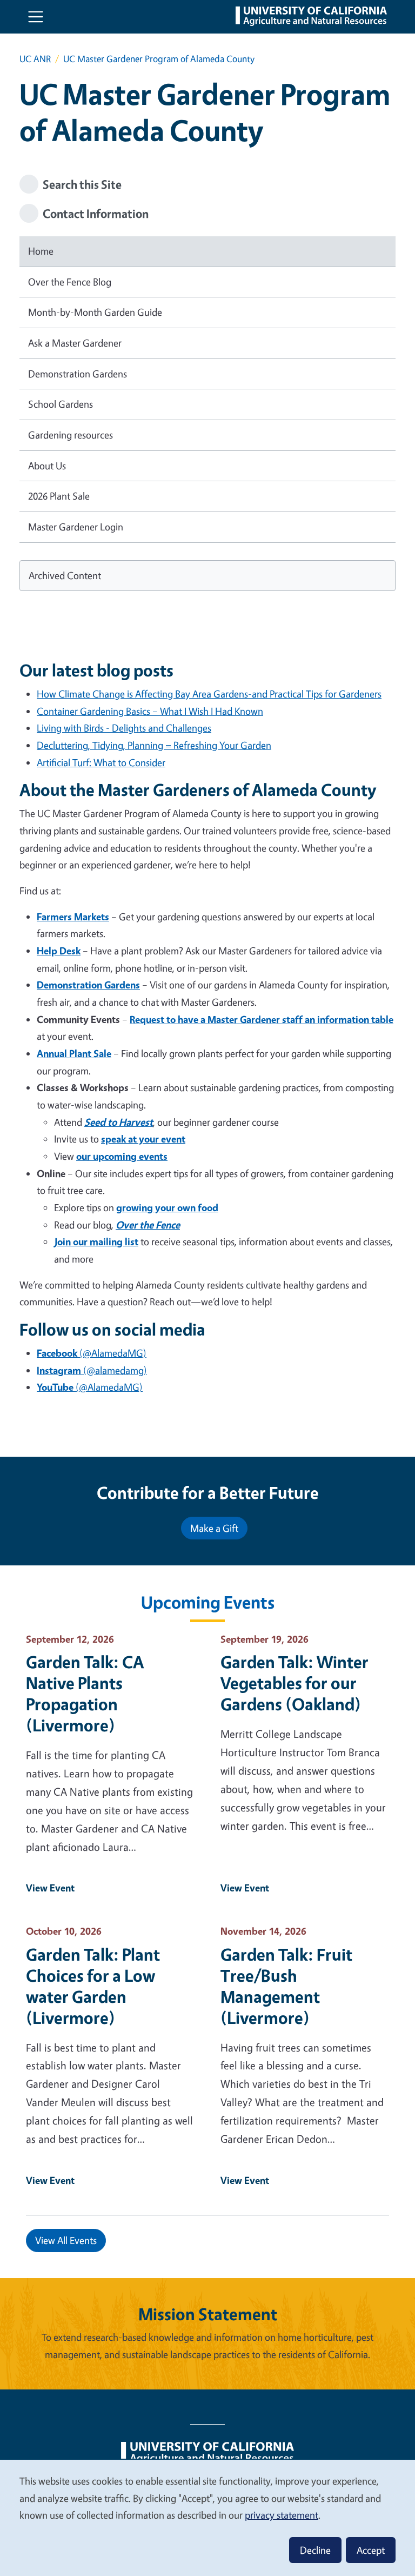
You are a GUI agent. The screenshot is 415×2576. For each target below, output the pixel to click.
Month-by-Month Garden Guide (95, 312)
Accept (371, 2550)
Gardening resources (71, 435)
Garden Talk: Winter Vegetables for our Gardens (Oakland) (294, 1683)
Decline (315, 2550)
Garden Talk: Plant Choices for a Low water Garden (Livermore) (93, 1986)
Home (41, 251)
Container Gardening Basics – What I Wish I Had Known (150, 711)
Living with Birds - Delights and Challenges (124, 728)
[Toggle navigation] (36, 17)
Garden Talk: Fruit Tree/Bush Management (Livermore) (286, 1986)
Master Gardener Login (76, 527)
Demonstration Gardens (78, 374)
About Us (47, 466)
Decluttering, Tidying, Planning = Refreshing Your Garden (154, 745)
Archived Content (65, 575)
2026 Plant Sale (59, 496)
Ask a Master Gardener (75, 343)
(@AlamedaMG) (92, 1353)
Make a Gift (214, 1528)
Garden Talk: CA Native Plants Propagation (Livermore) (85, 1694)
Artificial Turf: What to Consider (101, 762)
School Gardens (61, 404)
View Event (50, 1888)
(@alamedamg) (92, 1370)
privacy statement (282, 2515)
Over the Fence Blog (70, 282)
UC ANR (35, 59)
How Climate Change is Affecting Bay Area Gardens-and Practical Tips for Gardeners (209, 694)
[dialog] (207, 2517)
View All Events (66, 2240)
